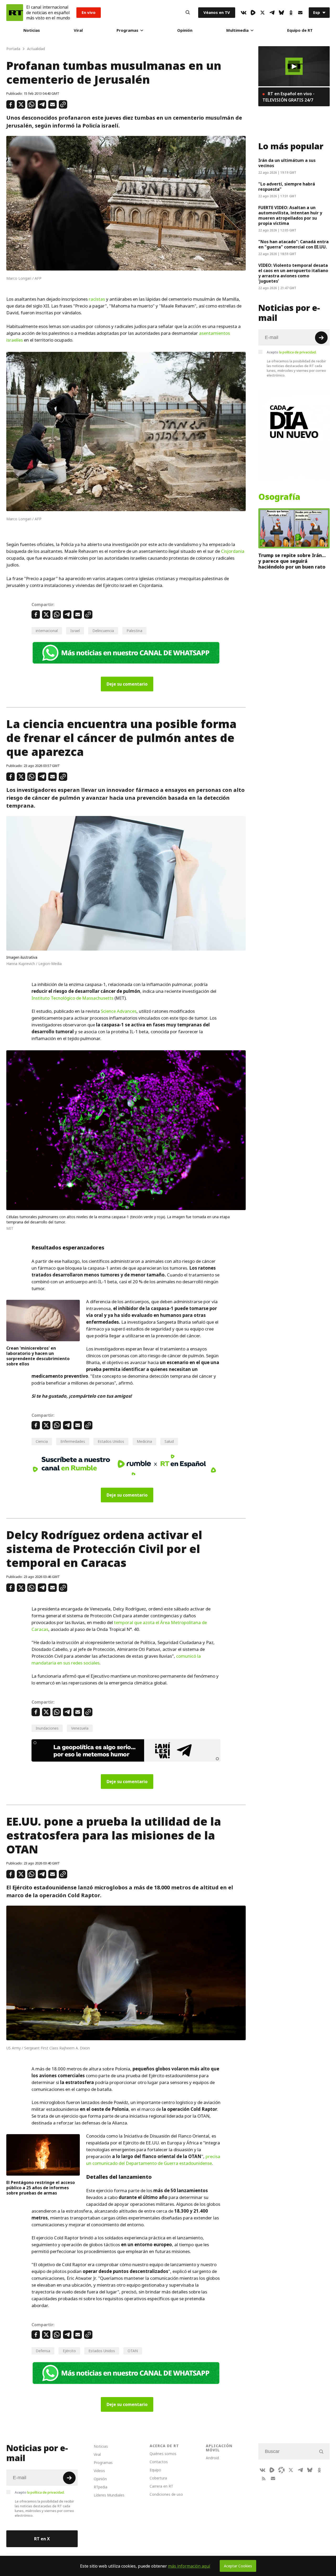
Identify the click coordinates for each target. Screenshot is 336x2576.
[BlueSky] (281, 13)
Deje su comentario (127, 684)
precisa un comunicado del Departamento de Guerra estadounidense (153, 2160)
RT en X (42, 2539)
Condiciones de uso (166, 2494)
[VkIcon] (244, 13)
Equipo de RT (300, 30)
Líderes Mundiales (109, 2495)
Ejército (69, 2351)
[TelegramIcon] (272, 13)
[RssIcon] (264, 2478)
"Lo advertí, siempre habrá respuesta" (287, 187)
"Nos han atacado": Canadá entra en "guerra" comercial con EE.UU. (293, 244)
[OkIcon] (291, 13)
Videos (99, 2471)
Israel (75, 631)
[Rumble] (253, 13)
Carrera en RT (161, 2486)
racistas (97, 299)
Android (212, 2458)
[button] (294, 66)
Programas (127, 30)
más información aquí (189, 2566)
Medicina (144, 1441)
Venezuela (80, 1728)
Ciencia (42, 1441)
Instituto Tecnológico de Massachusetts (72, 998)
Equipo (155, 2470)
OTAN (133, 2351)
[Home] (15, 13)
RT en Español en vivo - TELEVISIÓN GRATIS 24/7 (288, 97)
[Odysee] (281, 2470)
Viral (78, 30)
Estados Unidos (111, 1441)
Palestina (134, 631)
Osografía (279, 497)
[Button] (188, 13)
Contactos (159, 2462)
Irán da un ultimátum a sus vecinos (287, 163)
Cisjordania (233, 551)
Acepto (292, 352)
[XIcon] (262, 13)
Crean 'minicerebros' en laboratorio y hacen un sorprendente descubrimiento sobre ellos (38, 1356)
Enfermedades (73, 1441)
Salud (169, 1441)
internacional (47, 631)
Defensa (43, 2351)
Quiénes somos (163, 2454)
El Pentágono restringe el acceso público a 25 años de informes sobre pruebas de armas (41, 2188)
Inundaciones (47, 1728)
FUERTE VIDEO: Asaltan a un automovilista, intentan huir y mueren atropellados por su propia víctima (290, 215)
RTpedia (101, 2487)
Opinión (185, 30)
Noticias (32, 30)
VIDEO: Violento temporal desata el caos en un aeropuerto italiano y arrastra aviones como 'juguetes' (293, 273)
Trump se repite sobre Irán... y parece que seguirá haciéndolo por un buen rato (292, 561)
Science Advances (119, 1011)
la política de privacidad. (298, 352)
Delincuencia (103, 631)
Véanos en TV (217, 12)
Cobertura (158, 2478)
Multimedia (237, 30)
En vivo (89, 12)
